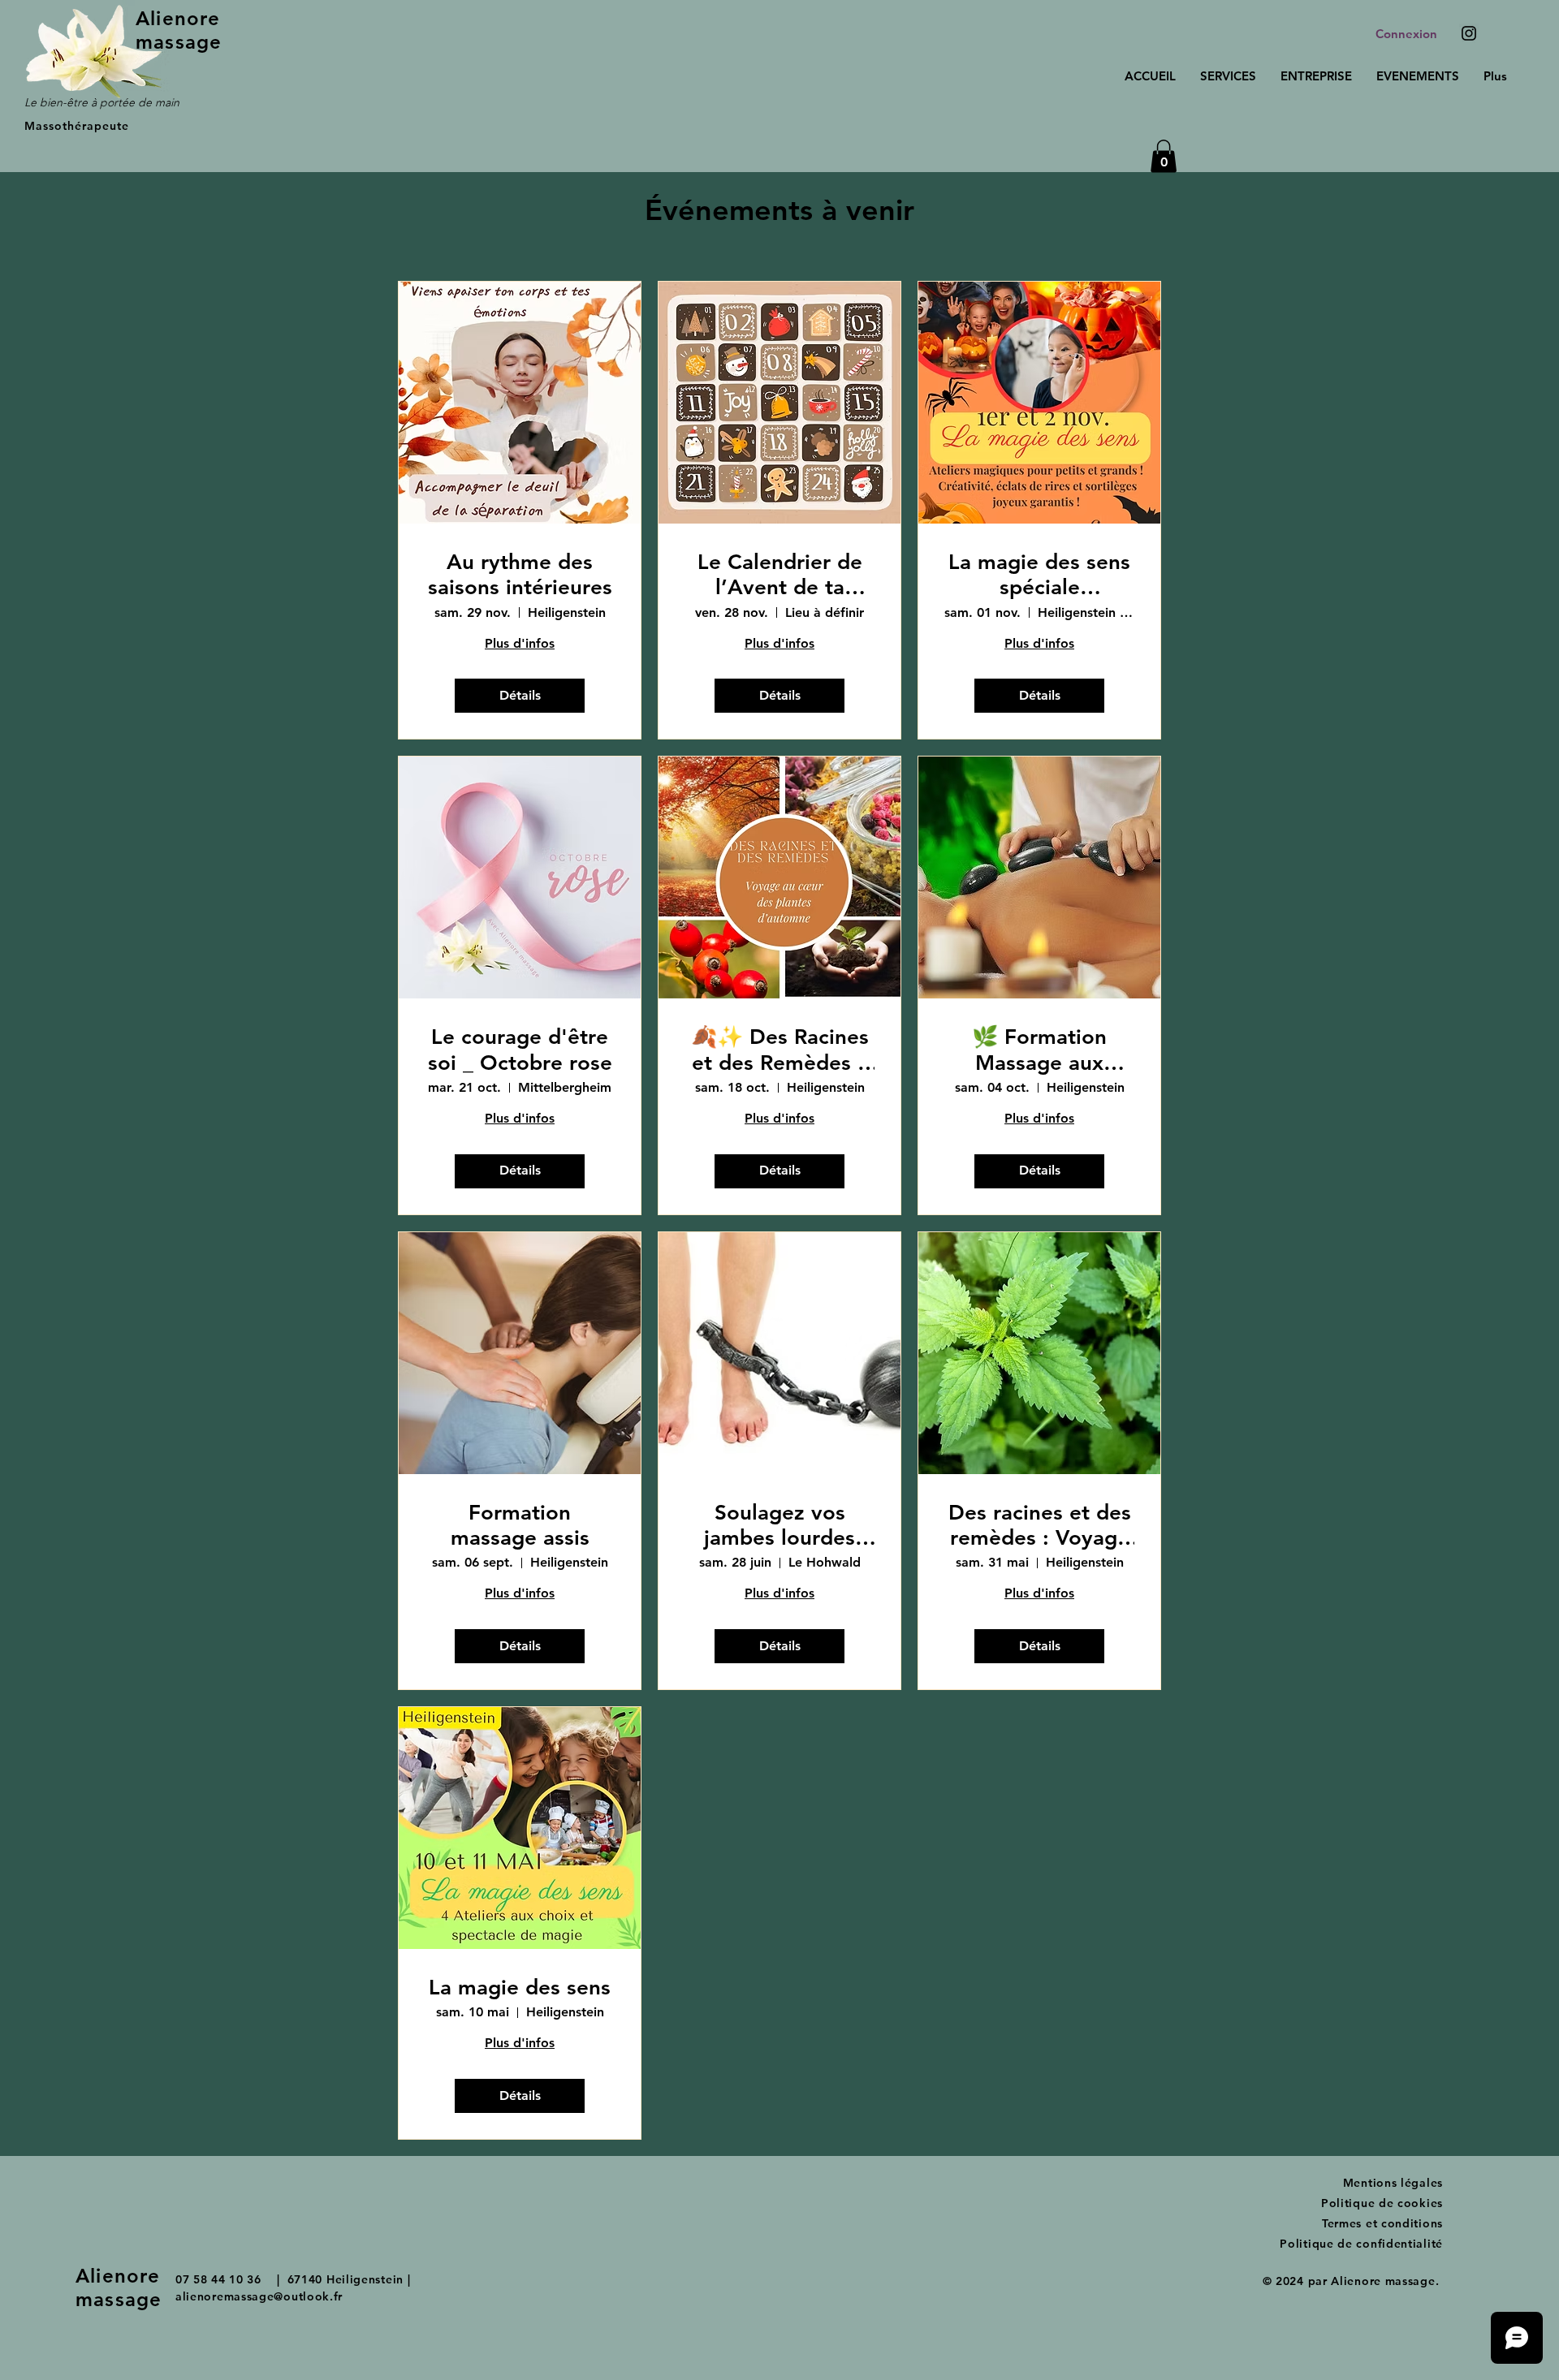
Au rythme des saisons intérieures (520, 575)
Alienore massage (179, 30)
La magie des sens (520, 1988)
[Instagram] (1469, 33)
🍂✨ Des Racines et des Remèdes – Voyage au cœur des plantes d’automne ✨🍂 (780, 1050)
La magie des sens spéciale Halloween (1039, 575)
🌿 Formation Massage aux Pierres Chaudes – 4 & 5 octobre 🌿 (1040, 1050)
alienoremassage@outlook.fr (259, 2296)
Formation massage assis (520, 1525)
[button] (1164, 156)
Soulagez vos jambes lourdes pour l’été (779, 1525)
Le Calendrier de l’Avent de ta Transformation (780, 575)
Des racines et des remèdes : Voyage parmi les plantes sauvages (1040, 1525)
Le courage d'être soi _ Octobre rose (520, 1050)
